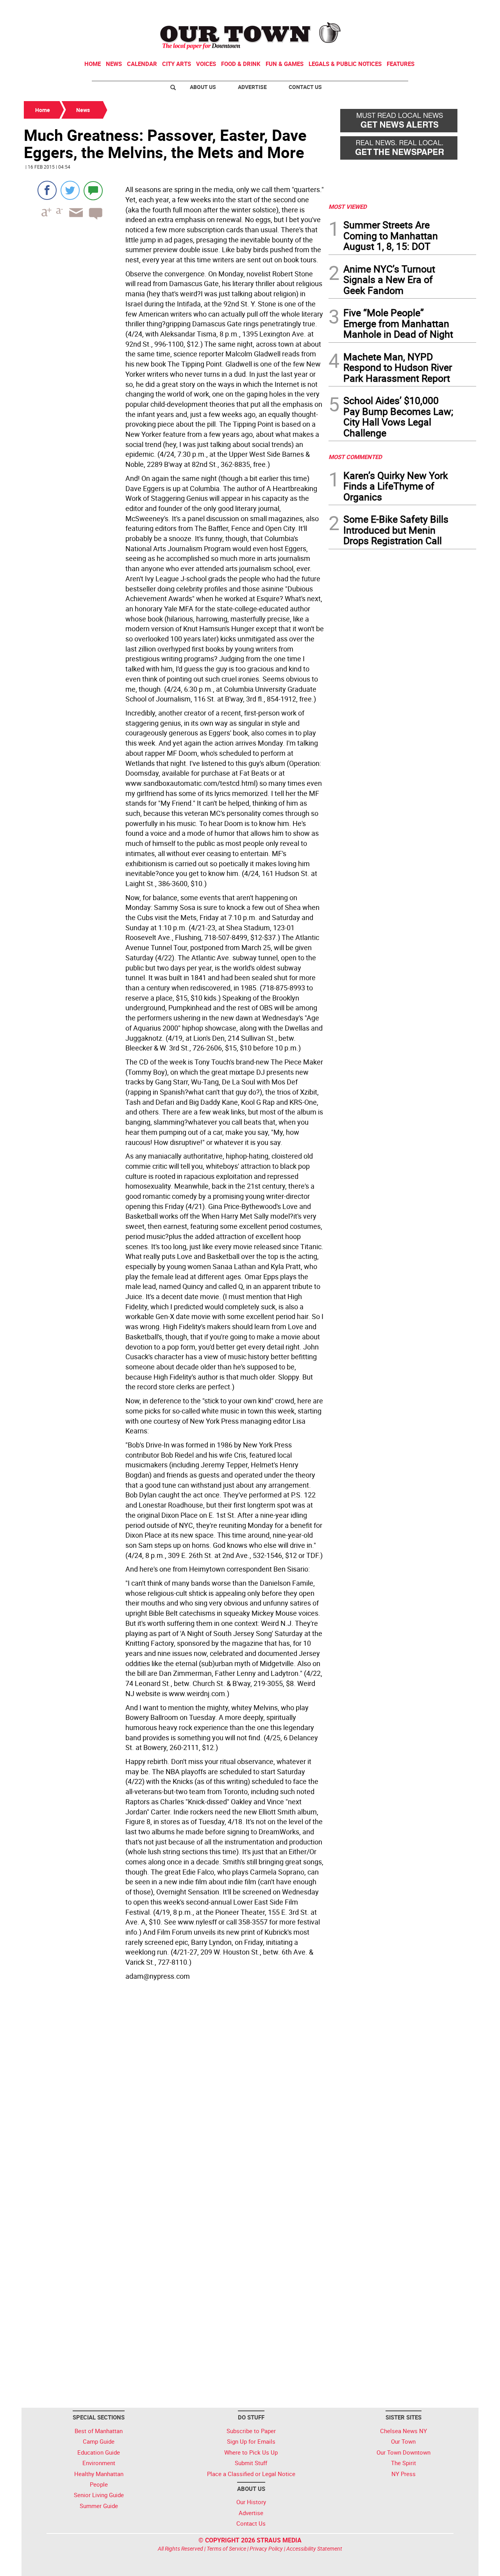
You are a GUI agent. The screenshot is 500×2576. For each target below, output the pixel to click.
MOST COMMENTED (355, 457)
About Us (203, 87)
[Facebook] (47, 190)
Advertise (252, 87)
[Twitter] (70, 190)
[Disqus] (174, 2090)
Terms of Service (226, 2548)
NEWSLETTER (413, 9)
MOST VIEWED (348, 207)
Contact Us (305, 87)
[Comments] (93, 190)
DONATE (457, 9)
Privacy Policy (266, 2548)
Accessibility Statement (314, 2548)
